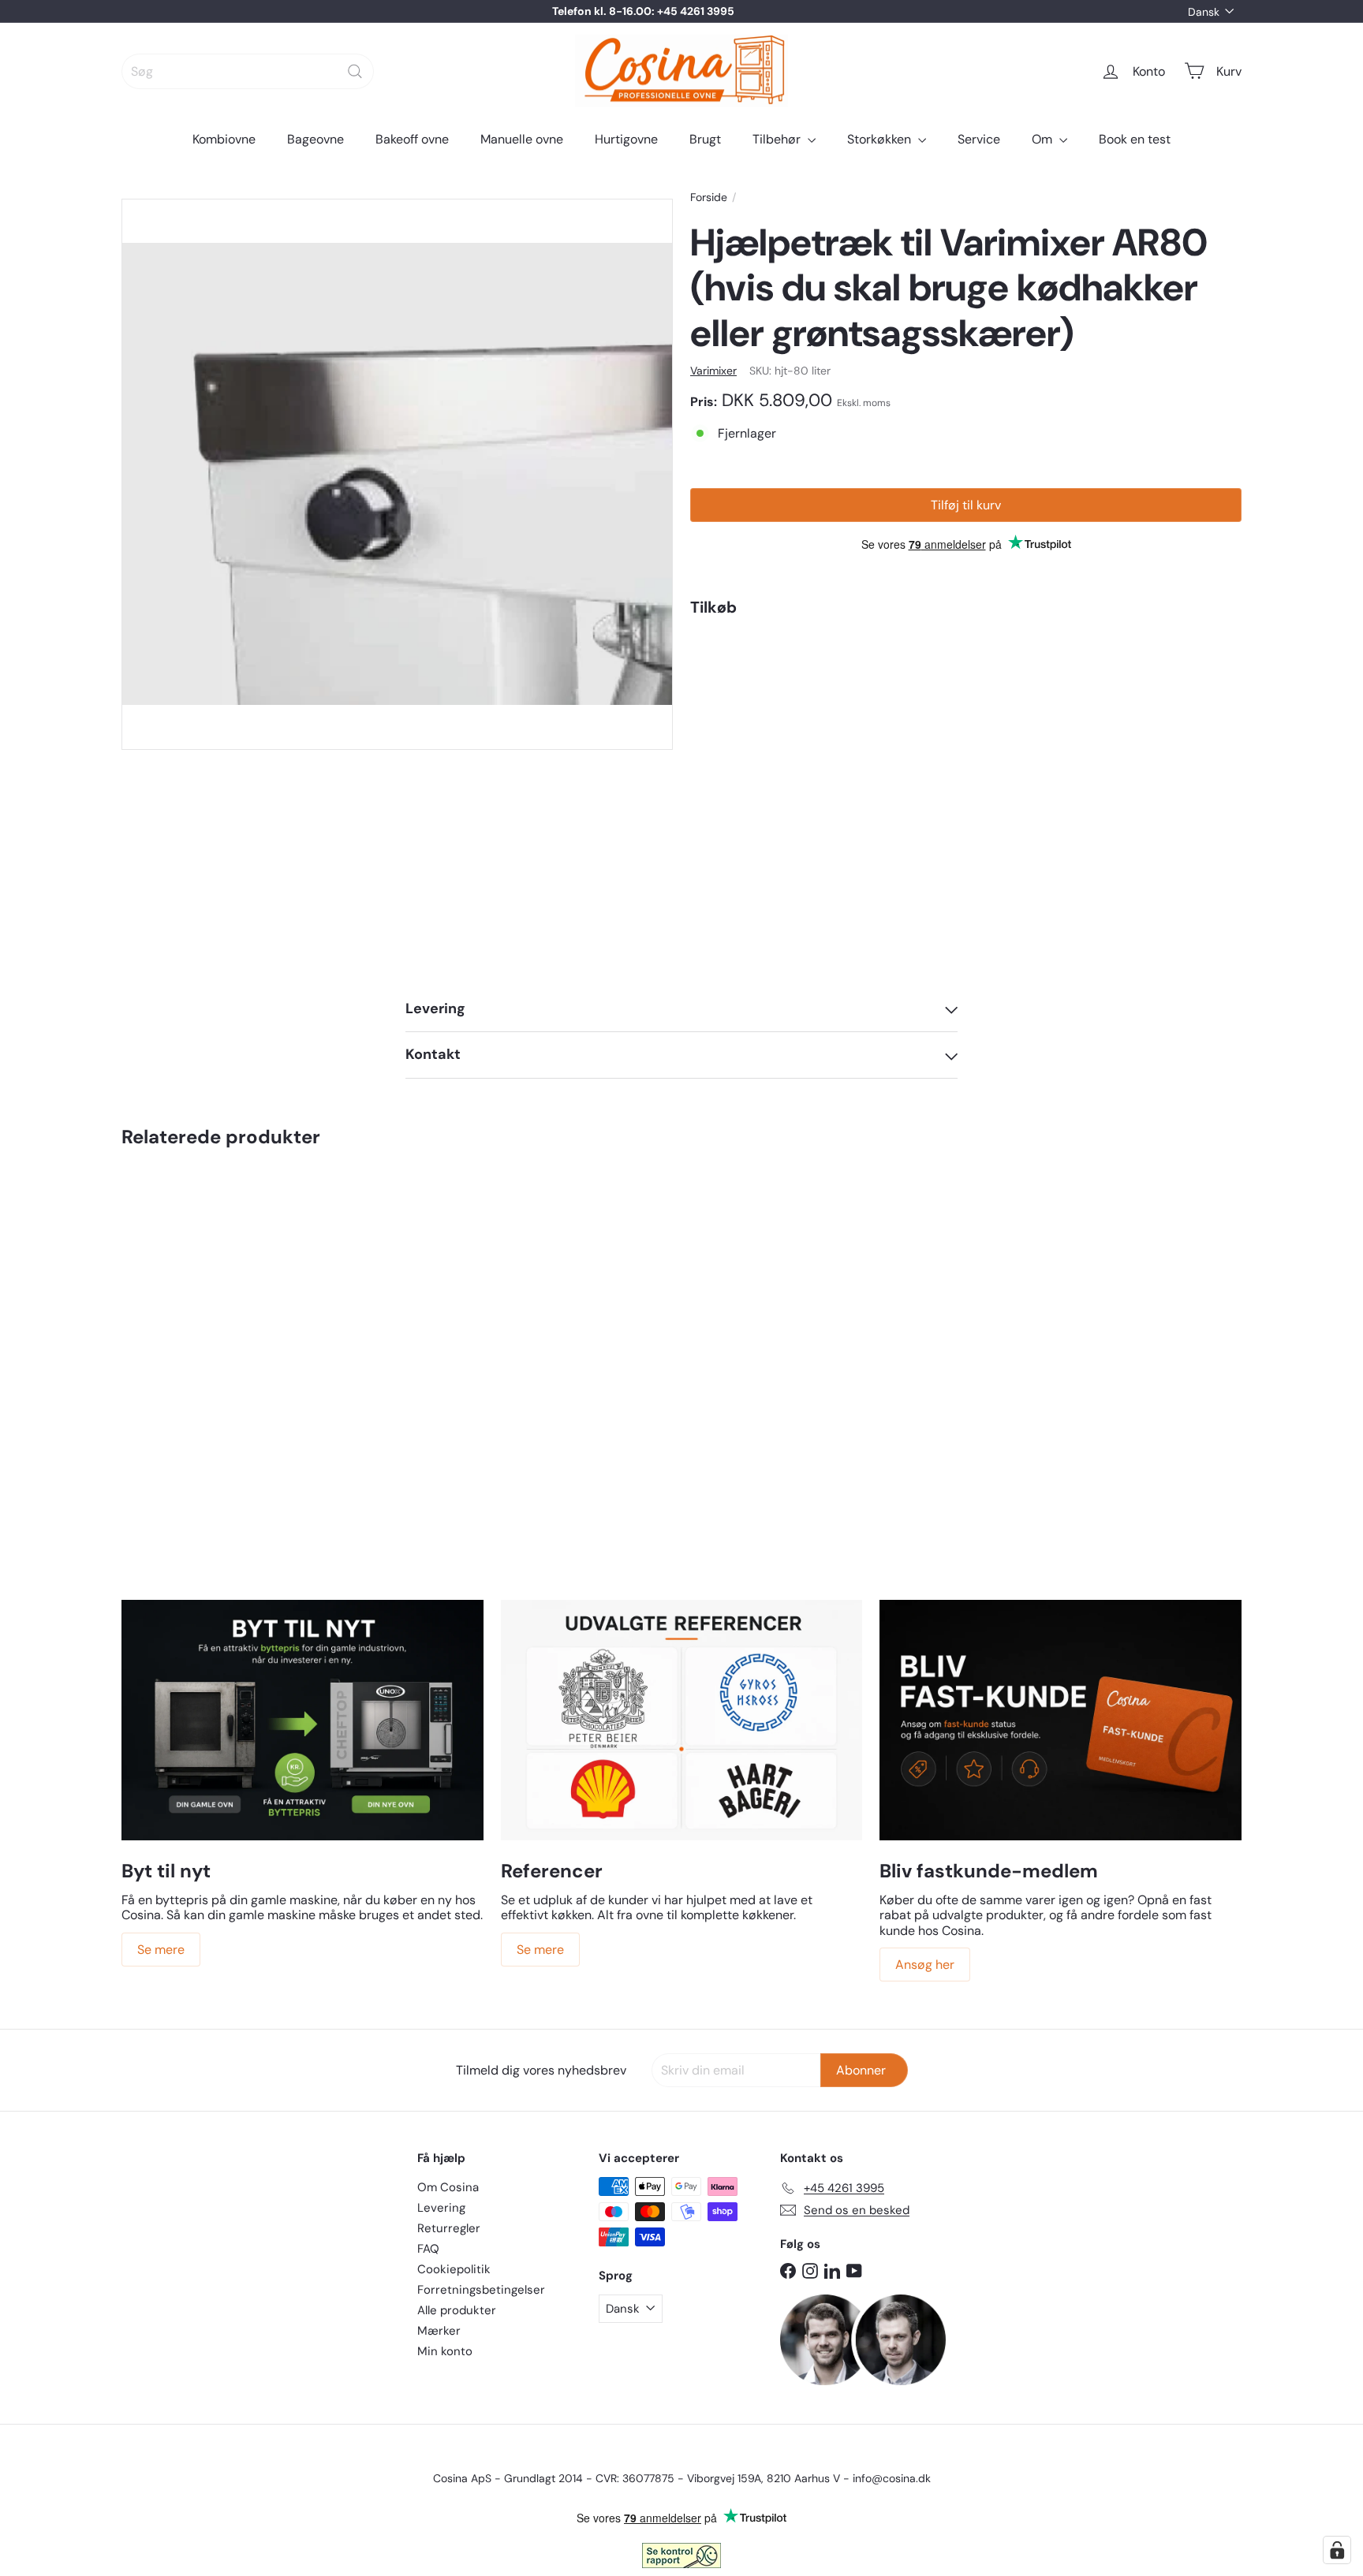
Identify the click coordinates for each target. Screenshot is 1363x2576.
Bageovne (316, 139)
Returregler (449, 2228)
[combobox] (248, 71)
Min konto (445, 2351)
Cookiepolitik (454, 2269)
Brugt (705, 139)
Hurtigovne (626, 139)
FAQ (428, 2249)
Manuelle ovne (522, 139)
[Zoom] (397, 474)
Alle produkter (457, 2310)
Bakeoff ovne (412, 139)
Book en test (1135, 139)
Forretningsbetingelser (481, 2290)
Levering (441, 2208)
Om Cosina (448, 2187)
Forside (709, 198)
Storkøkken (881, 139)
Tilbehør (778, 139)
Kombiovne (224, 139)
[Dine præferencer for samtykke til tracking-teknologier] (1337, 2550)
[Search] (355, 71)
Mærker (439, 2331)
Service (979, 139)
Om (1044, 139)
